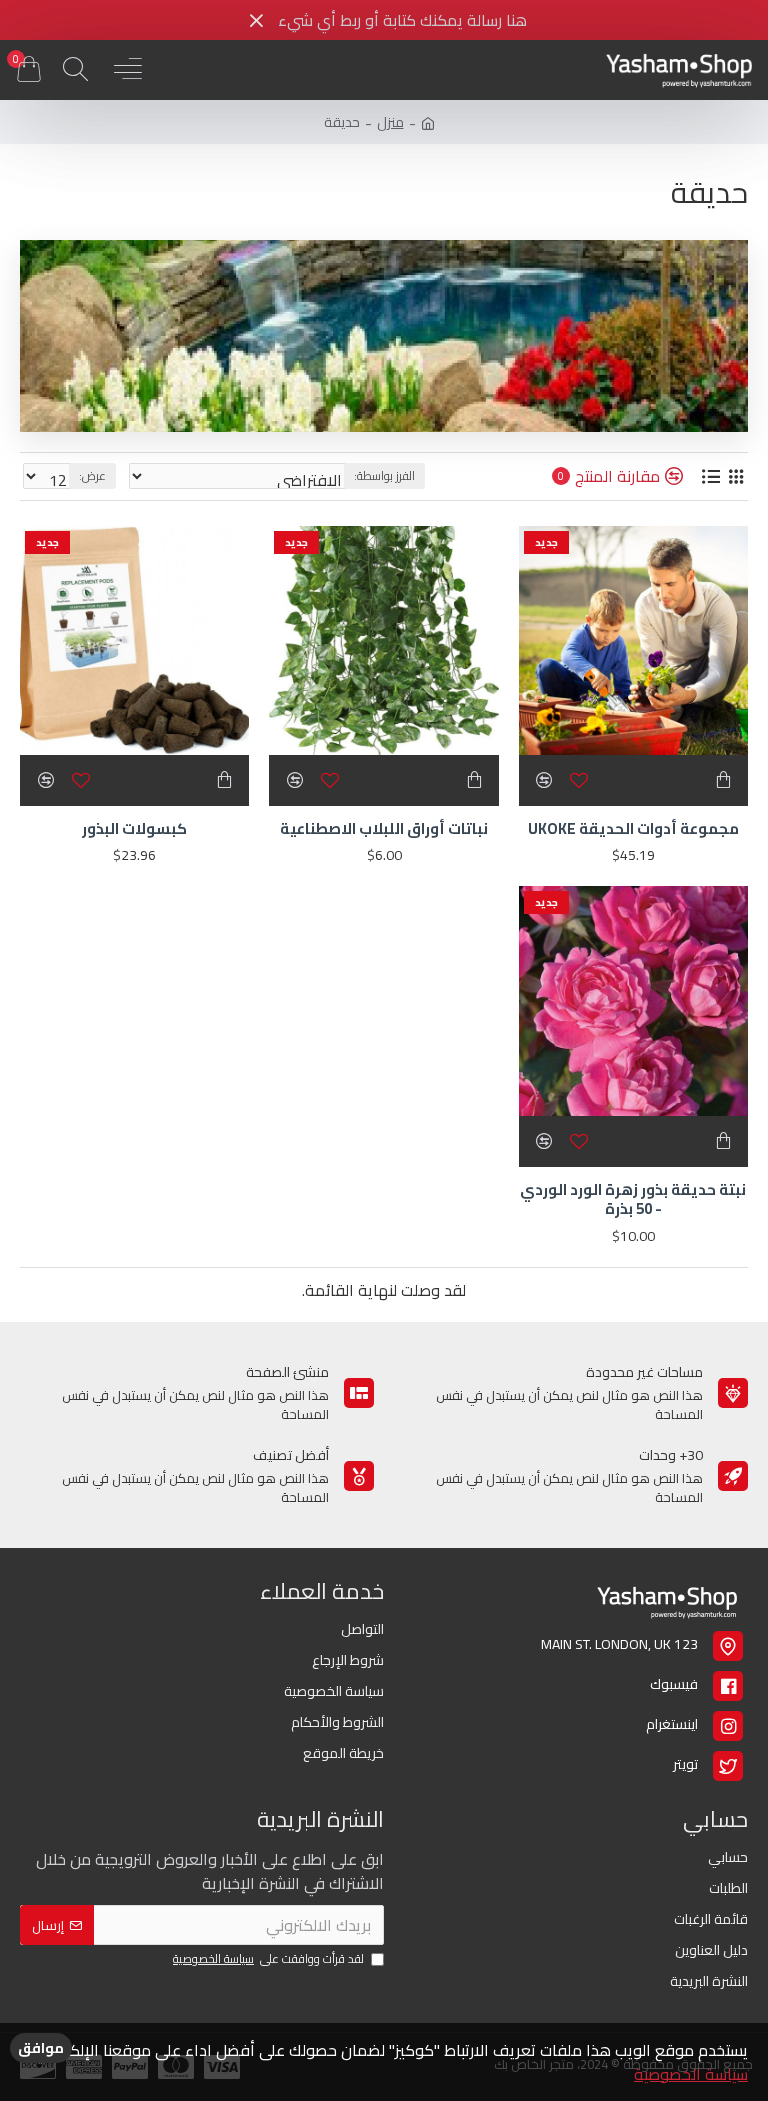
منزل (390, 122)
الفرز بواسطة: (384, 475)
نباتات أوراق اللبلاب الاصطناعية (384, 829)
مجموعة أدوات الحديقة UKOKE (633, 829)
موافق (41, 2048)
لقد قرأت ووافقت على (268, 1960)
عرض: (92, 475)
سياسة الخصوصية (691, 2074)
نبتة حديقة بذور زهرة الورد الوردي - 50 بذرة (633, 1199)
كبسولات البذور (134, 829)
